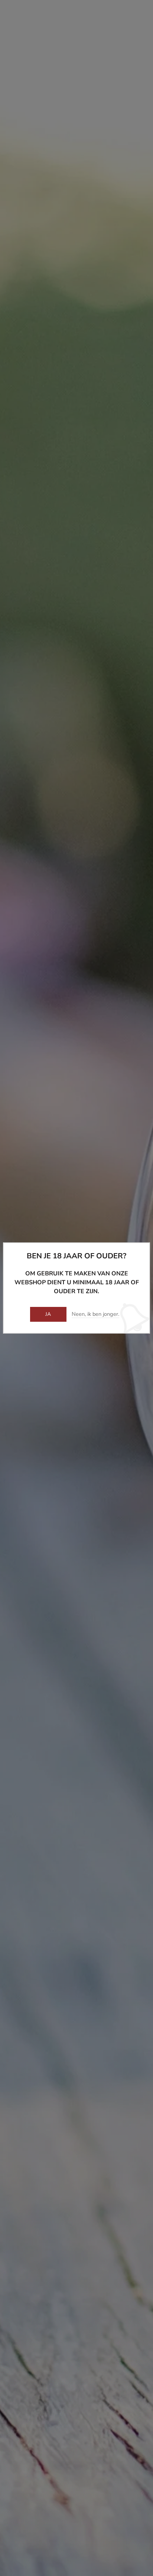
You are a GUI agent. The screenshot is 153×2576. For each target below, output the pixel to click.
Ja (48, 1314)
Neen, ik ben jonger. (95, 1314)
